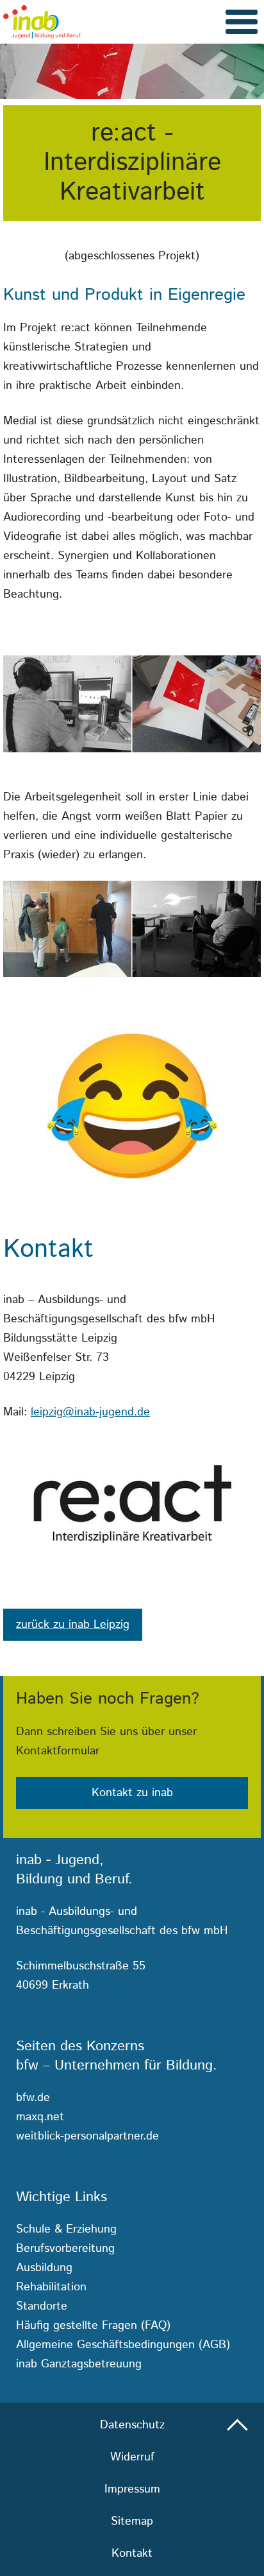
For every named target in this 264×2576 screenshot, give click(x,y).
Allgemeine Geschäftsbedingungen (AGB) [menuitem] (123, 2345)
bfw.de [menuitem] (33, 2098)
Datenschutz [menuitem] (132, 2425)
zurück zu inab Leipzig (73, 1625)
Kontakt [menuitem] (132, 2554)
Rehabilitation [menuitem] (51, 2287)
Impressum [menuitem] (132, 2489)
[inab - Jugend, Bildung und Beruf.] (42, 22)
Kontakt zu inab (132, 1793)
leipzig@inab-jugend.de (90, 1412)
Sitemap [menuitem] (132, 2521)
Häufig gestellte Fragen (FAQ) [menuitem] (93, 2326)
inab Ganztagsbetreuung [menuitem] (79, 2364)
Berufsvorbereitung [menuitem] (65, 2249)
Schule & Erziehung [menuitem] (66, 2229)
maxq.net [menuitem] (40, 2117)
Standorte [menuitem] (42, 2306)
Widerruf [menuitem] (132, 2457)
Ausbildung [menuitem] (44, 2268)
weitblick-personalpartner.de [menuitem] (87, 2136)
